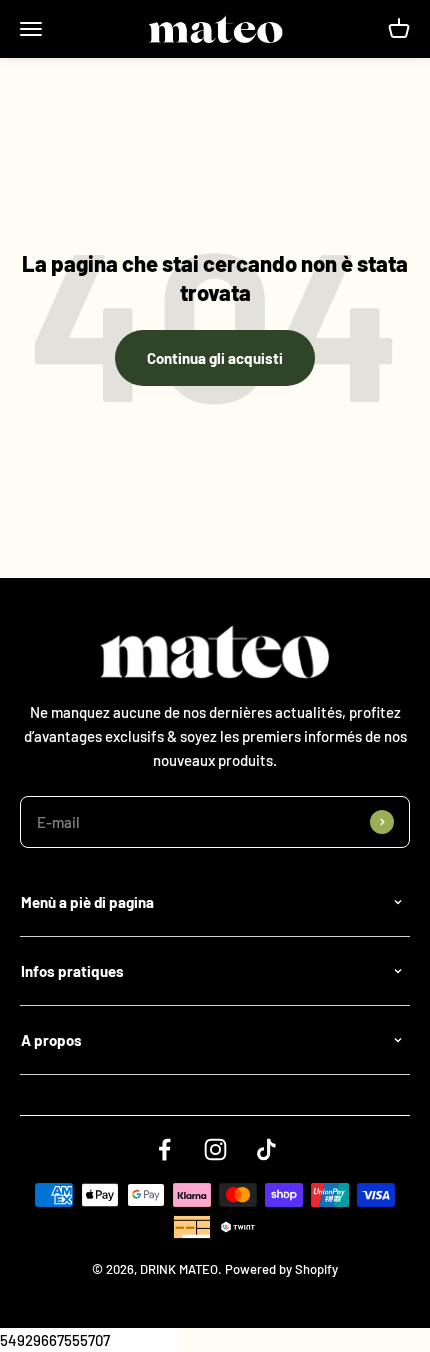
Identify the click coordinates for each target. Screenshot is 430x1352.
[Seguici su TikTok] (266, 1149)
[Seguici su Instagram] (215, 1149)
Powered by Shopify (281, 1269)
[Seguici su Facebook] (164, 1149)
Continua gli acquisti (215, 358)
